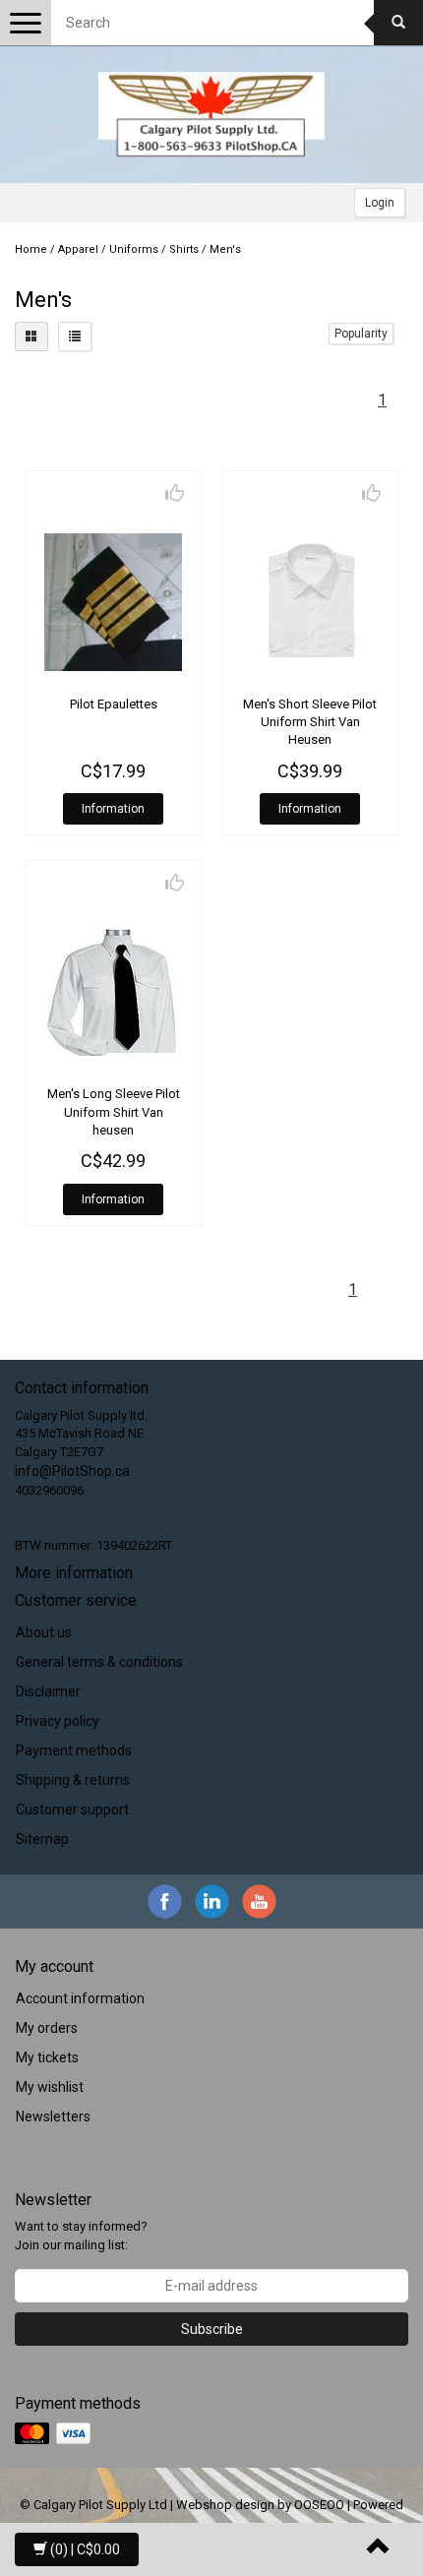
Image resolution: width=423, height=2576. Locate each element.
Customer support (72, 1809)
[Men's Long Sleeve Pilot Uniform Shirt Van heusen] (113, 992)
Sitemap (42, 1839)
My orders (47, 2028)
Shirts (184, 249)
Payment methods (74, 1750)
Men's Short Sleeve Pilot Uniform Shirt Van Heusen (310, 722)
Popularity (361, 334)
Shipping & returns (73, 1780)
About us (44, 1632)
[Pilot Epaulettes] (113, 602)
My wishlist (50, 2087)
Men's (225, 249)
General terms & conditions (99, 1662)
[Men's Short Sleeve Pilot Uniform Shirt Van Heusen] (310, 602)
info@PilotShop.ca (72, 1471)
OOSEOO (319, 2505)
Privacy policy (58, 1721)
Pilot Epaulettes (114, 704)
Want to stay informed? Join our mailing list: (81, 2236)
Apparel (78, 249)
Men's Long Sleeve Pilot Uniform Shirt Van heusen (114, 1111)
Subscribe (212, 2329)
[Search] (398, 23)
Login (380, 203)
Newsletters (53, 2116)
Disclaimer (48, 1691)
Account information (80, 1998)
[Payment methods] (55, 2434)
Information (113, 809)
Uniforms (134, 249)
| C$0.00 (85, 2549)
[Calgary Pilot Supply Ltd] (211, 114)
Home (31, 249)
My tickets (47, 2057)
